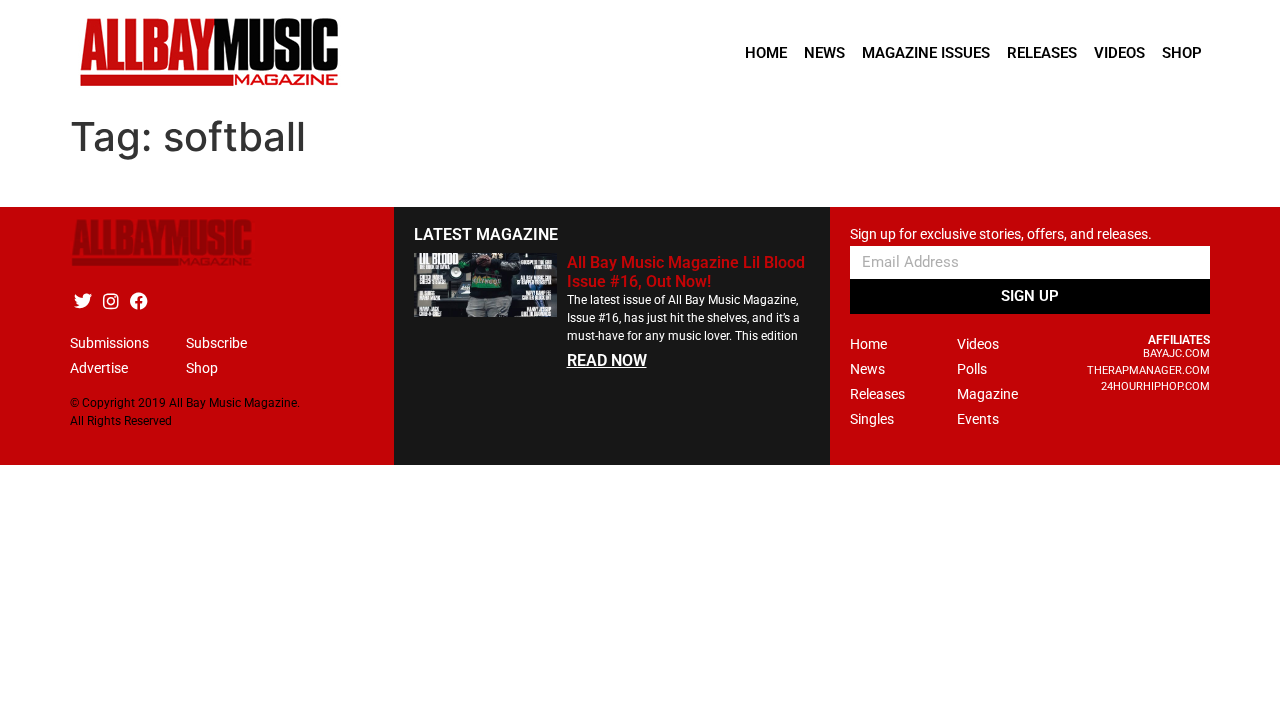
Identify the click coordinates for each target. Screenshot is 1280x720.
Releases (1042, 53)
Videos (1119, 53)
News (824, 53)
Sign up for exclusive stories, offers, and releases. (1001, 234)
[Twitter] (82, 300)
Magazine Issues (926, 53)
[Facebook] (138, 300)
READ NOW (607, 360)
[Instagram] (110, 300)
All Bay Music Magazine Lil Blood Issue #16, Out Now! (686, 272)
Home (766, 53)
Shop (1182, 53)
